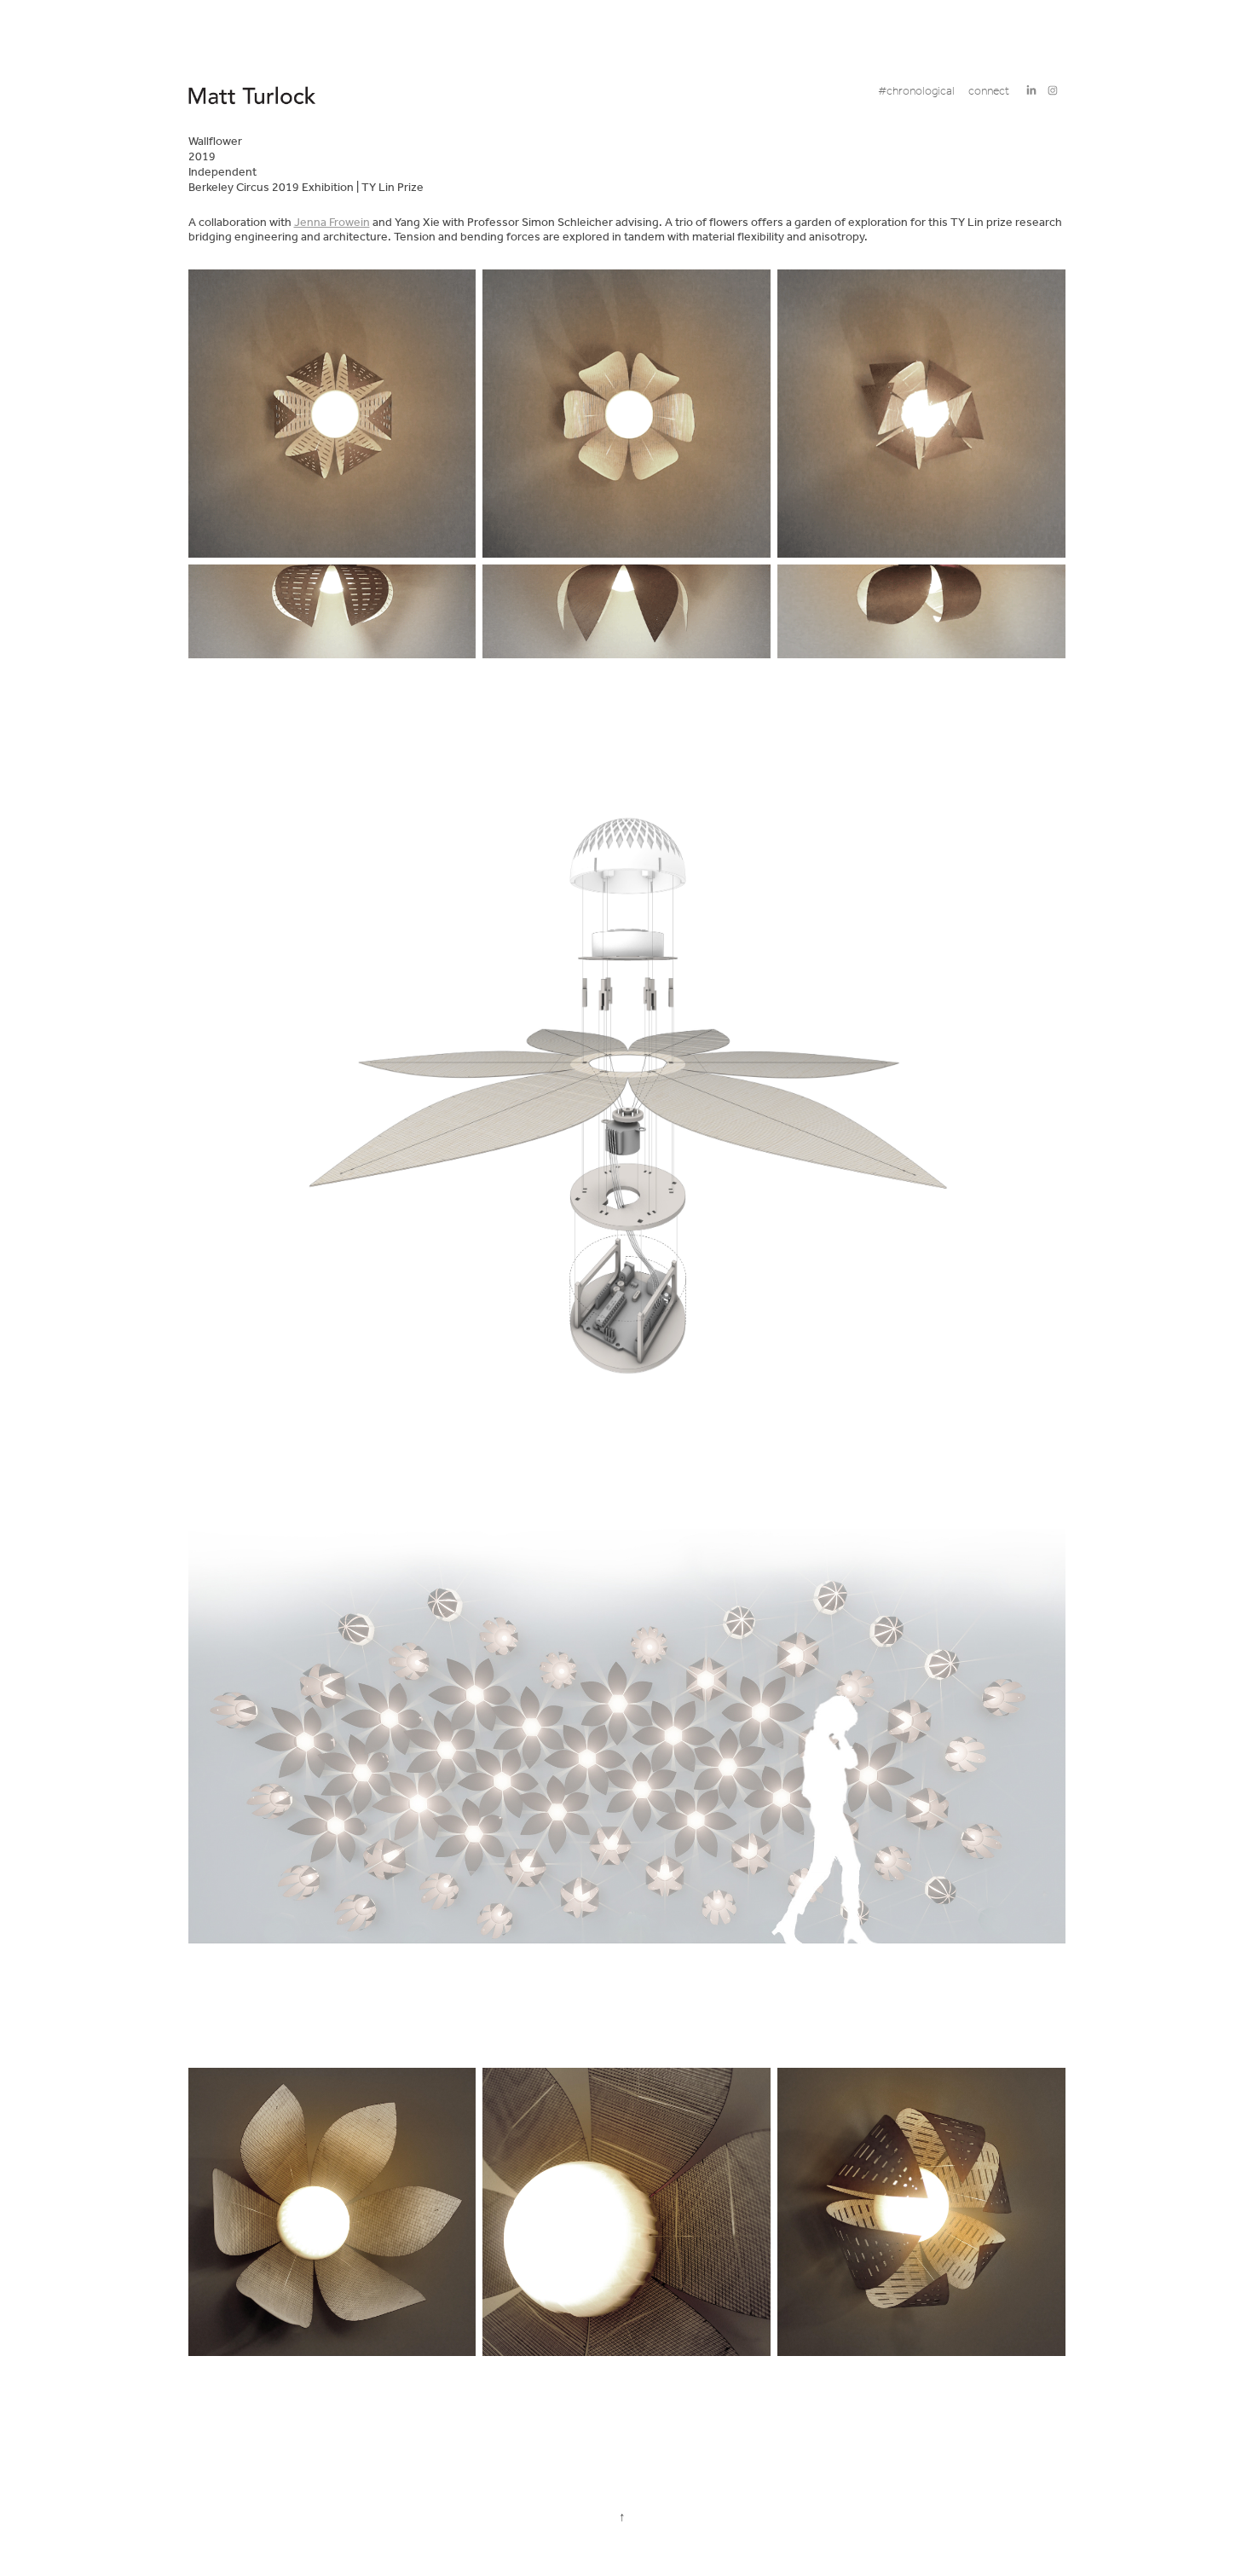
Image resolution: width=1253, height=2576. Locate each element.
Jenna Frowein (332, 223)
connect (989, 92)
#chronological (916, 92)
